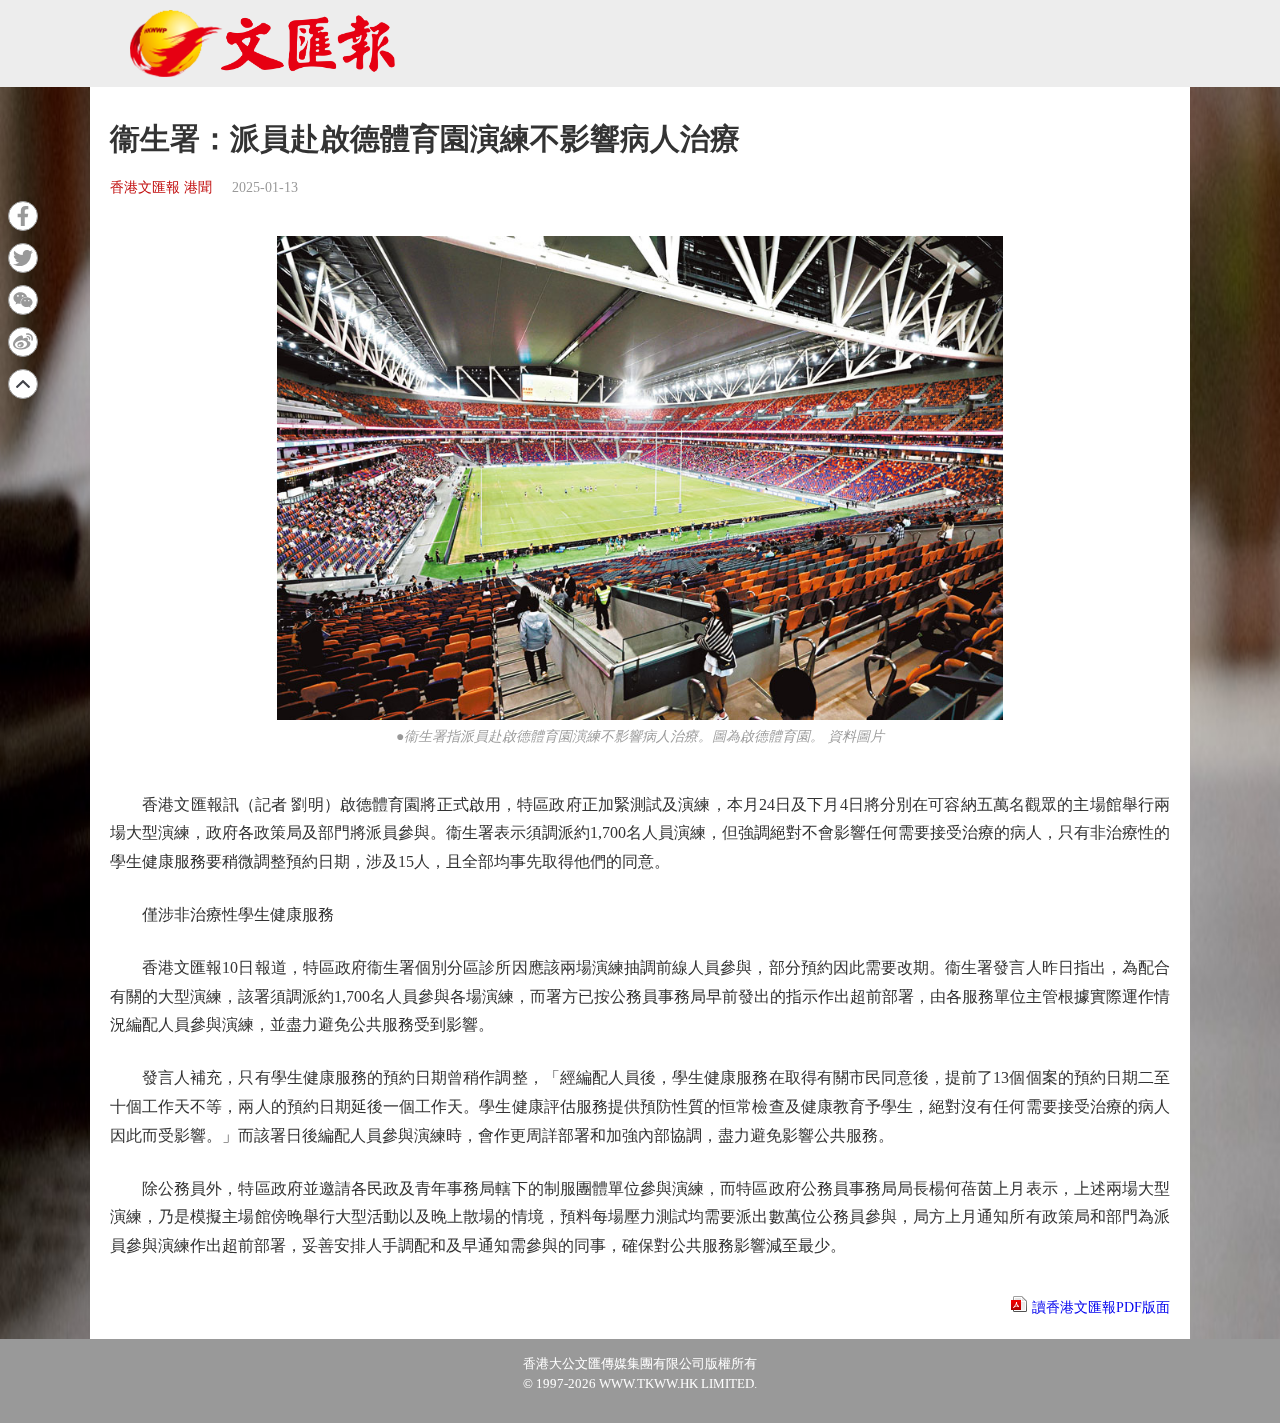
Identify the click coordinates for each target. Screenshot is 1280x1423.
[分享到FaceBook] (23, 216)
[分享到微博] (23, 342)
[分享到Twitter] (23, 258)
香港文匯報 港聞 (161, 187)
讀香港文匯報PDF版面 (1101, 1307)
